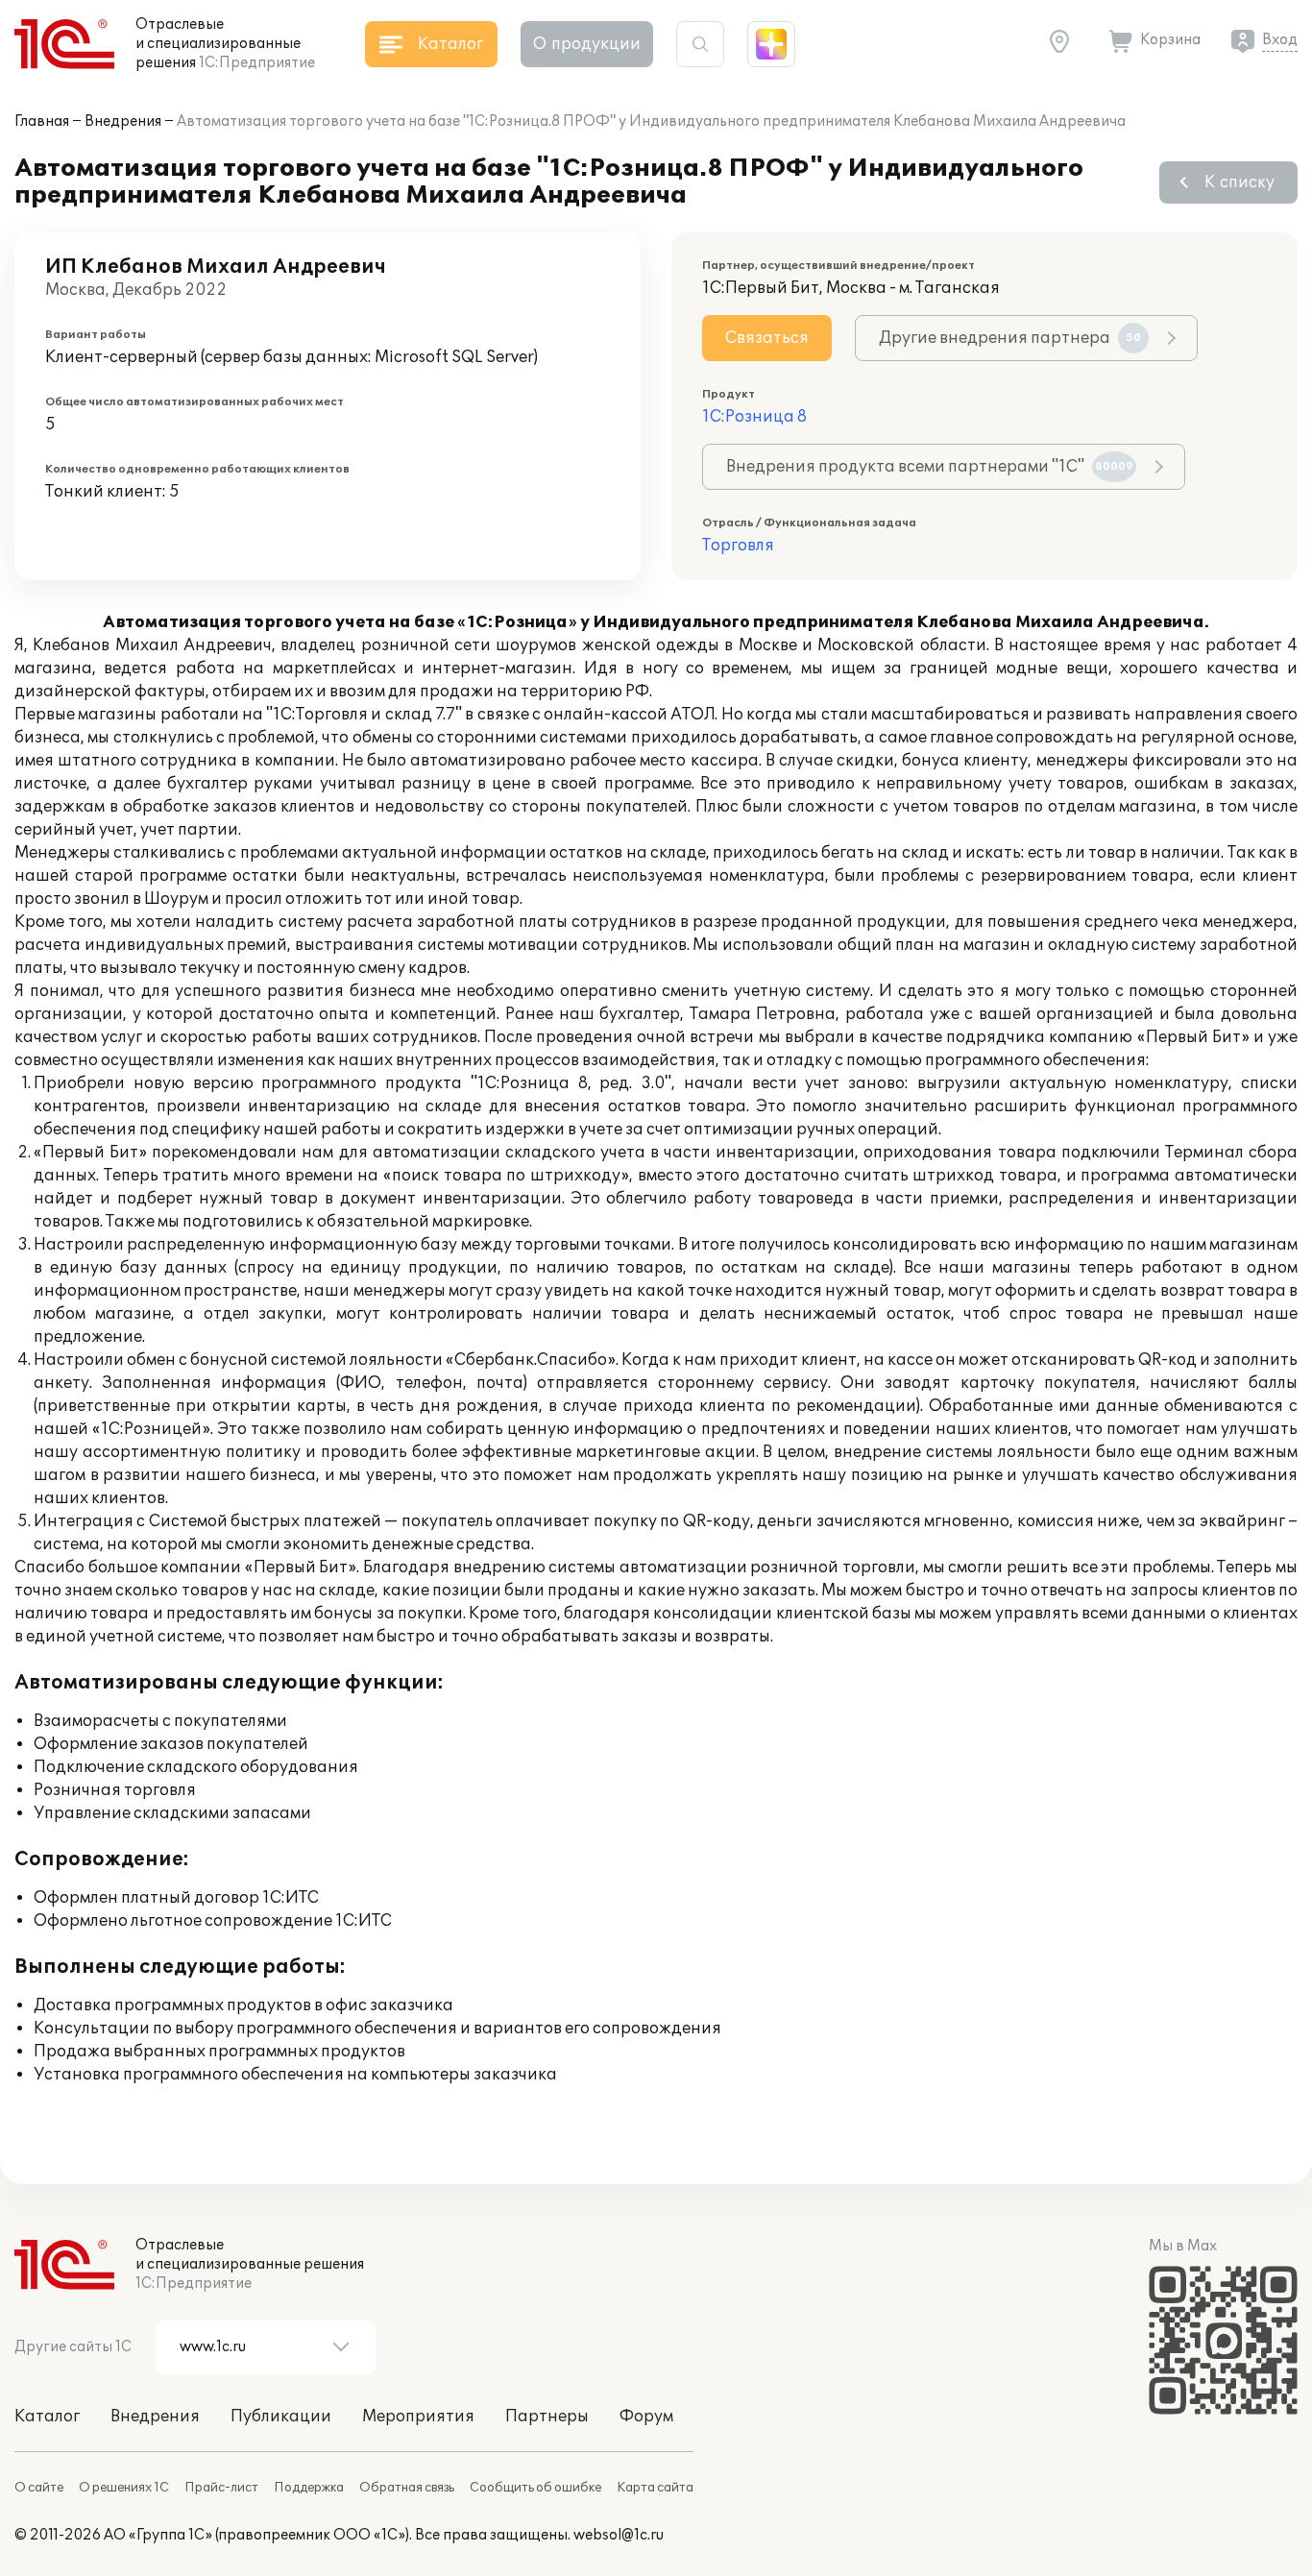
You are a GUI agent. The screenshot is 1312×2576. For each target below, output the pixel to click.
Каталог (47, 2417)
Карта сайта (655, 2488)
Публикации (281, 2417)
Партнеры (547, 2417)
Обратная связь (407, 2488)
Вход (1280, 40)
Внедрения (123, 122)
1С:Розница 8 (754, 417)
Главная (42, 122)
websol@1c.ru (619, 2535)
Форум (646, 2417)
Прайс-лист (221, 2488)
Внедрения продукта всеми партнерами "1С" (930, 467)
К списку (1239, 182)
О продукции (587, 44)
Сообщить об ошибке (535, 2488)
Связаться (767, 338)
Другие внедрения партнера (1010, 338)
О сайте (39, 2488)
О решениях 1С (124, 2488)
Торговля (738, 546)
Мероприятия (418, 2417)
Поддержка (309, 2488)
